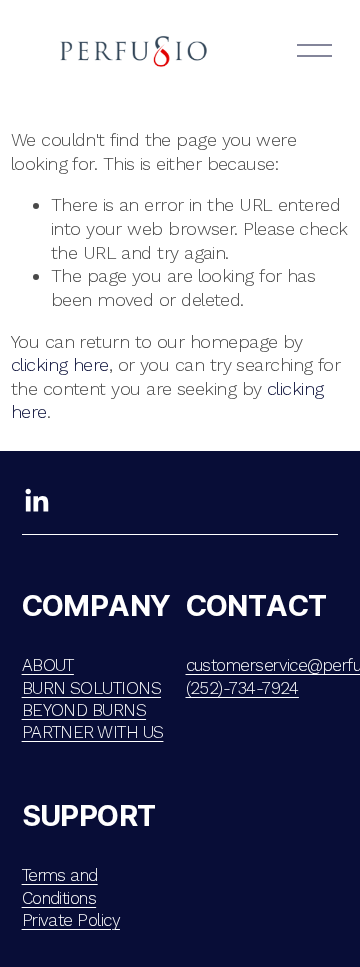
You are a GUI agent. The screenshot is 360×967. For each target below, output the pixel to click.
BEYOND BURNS (84, 710)
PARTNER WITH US (93, 732)
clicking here (60, 364)
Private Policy (71, 920)
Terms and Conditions (60, 886)
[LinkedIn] (36, 501)
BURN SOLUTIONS (91, 688)
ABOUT (48, 665)
